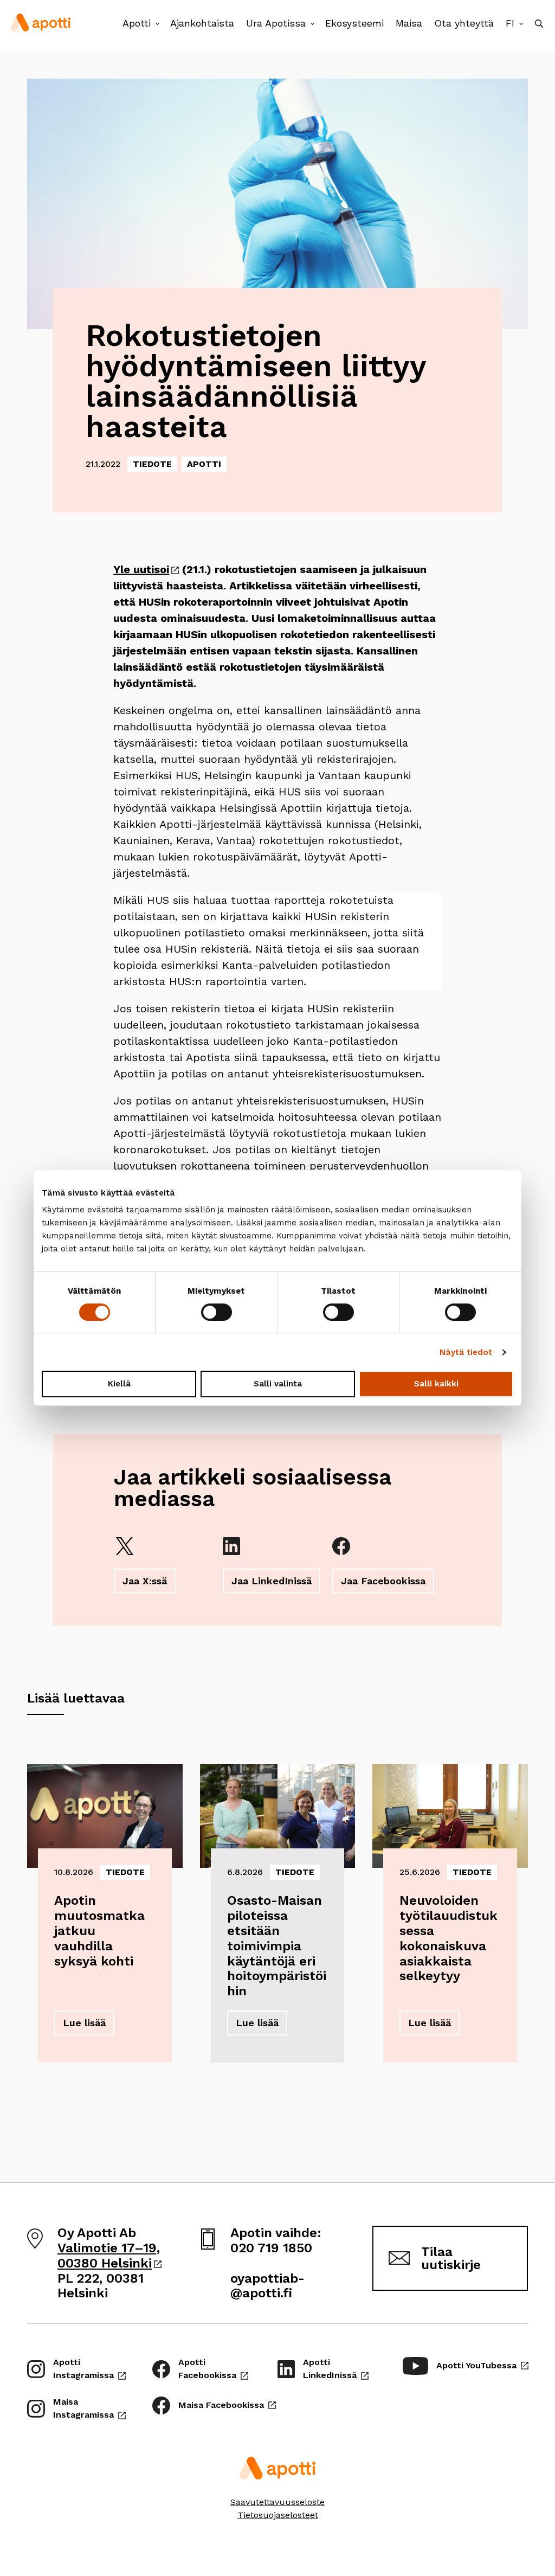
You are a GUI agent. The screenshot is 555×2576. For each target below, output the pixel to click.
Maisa (409, 23)
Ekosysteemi (354, 23)
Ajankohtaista (202, 23)
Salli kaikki (436, 1384)
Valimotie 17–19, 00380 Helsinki (109, 2256)
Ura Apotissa (276, 23)
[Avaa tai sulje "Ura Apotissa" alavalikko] (312, 24)
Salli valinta (278, 1384)
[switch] (217, 1312)
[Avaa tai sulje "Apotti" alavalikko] (157, 24)
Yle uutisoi (146, 569)
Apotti (137, 23)
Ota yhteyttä (464, 23)
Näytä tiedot (466, 1352)
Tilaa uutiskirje (451, 2258)
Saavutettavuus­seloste (277, 2502)
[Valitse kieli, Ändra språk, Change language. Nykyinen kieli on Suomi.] (521, 24)
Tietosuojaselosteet (278, 2515)
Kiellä (119, 1384)
